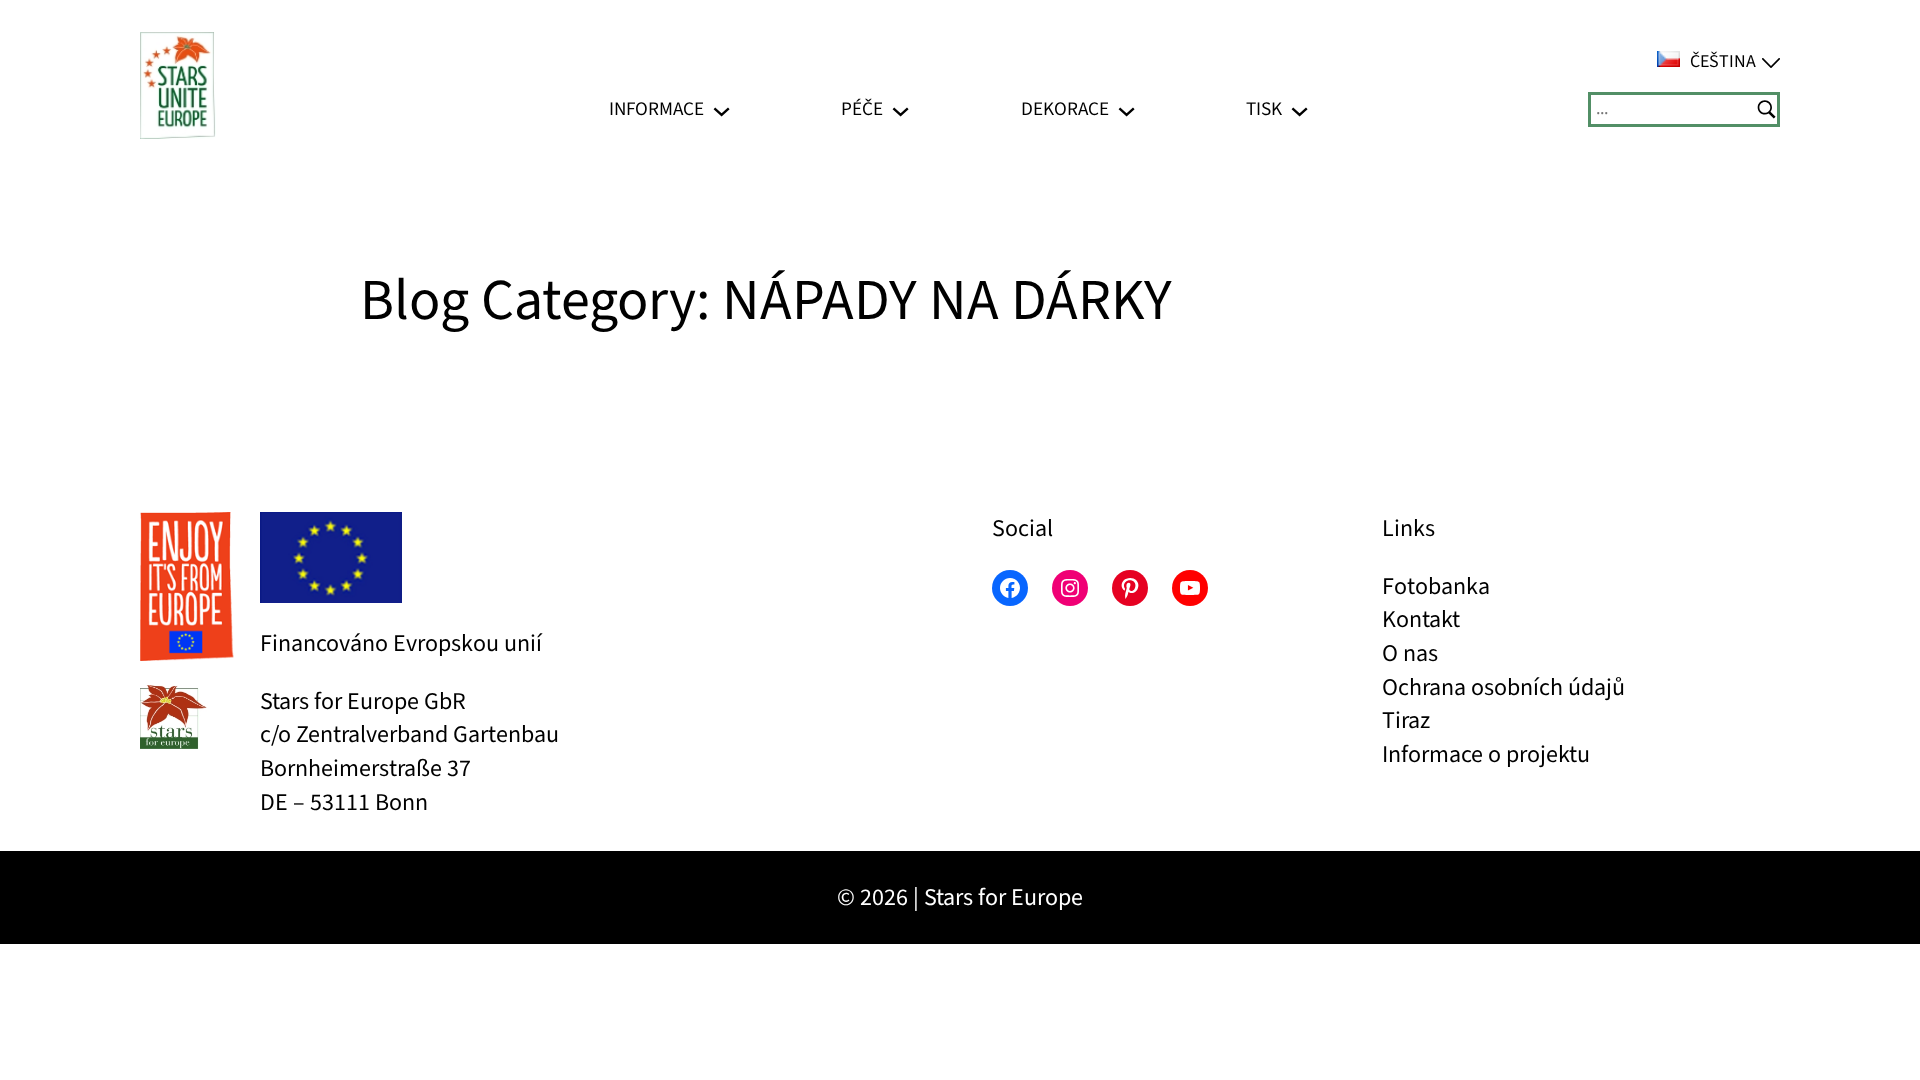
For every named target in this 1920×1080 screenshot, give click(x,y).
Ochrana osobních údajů (1503, 687)
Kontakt (1421, 619)
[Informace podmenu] (721, 109)
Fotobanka (1436, 586)
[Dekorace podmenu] (1126, 109)
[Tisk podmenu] (1299, 109)
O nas (1410, 653)
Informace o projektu (1486, 754)
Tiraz (1406, 720)
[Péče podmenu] (900, 109)
